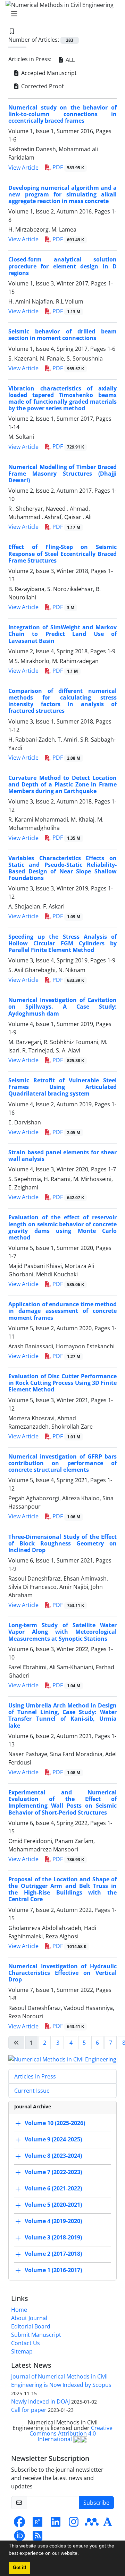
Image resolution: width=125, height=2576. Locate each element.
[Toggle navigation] (60, 14)
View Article (23, 168)
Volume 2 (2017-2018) (53, 2254)
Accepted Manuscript (48, 73)
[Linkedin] (56, 2524)
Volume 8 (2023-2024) (53, 2156)
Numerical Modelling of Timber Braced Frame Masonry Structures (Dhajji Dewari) (62, 474)
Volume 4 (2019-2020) (53, 2221)
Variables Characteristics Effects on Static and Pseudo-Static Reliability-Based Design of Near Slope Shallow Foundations (62, 868)
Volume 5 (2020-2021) (53, 2205)
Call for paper (29, 2410)
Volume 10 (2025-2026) (55, 2123)
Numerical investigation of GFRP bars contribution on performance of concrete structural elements (62, 1463)
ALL (69, 60)
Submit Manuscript (36, 2335)
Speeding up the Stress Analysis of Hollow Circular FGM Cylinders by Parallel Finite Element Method (62, 943)
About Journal (29, 2318)
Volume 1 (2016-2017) (53, 2270)
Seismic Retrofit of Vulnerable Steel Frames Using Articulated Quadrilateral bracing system (62, 1087)
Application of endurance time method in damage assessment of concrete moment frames (62, 1311)
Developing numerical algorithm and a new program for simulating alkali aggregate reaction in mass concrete (62, 194)
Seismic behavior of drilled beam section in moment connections (62, 335)
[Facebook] (19, 2524)
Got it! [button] (19, 2568)
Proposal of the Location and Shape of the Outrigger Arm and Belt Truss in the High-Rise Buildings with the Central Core (62, 1889)
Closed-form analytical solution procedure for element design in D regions (62, 266)
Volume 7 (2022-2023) (53, 2172)
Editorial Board (31, 2326)
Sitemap (22, 2351)
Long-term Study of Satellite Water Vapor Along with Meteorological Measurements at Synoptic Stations (62, 1632)
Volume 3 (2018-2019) (53, 2237)
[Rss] (37, 2538)
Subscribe (96, 2503)
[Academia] (108, 2524)
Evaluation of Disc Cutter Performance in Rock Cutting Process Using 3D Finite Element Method (62, 1383)
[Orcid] (19, 2538)
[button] (81, 2554)
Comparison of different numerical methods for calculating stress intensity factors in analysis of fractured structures (62, 701)
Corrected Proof (42, 86)
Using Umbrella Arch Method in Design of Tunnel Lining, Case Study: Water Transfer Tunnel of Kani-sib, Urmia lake (62, 1715)
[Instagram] (74, 2524)
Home (19, 2310)
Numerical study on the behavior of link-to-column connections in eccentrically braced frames (62, 114)
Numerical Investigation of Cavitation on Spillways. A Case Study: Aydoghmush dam (62, 1007)
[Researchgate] (37, 2524)
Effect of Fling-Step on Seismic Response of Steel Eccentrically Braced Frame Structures (62, 554)
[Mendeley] (92, 2524)
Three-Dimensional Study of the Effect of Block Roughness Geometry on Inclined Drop (62, 1543)
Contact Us (26, 2343)
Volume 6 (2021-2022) (53, 2188)
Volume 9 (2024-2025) (53, 2139)
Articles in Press (35, 2076)
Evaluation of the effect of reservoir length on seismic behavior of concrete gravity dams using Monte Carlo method (62, 1227)
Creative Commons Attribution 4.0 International (71, 2433)
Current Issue (32, 2091)
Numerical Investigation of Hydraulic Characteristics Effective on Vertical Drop (62, 1973)
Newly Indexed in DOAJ (40, 2401)
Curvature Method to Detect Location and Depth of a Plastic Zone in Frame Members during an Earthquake (62, 784)
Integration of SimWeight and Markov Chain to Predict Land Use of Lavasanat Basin (62, 634)
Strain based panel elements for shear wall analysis (62, 1156)
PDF (68, 167)
